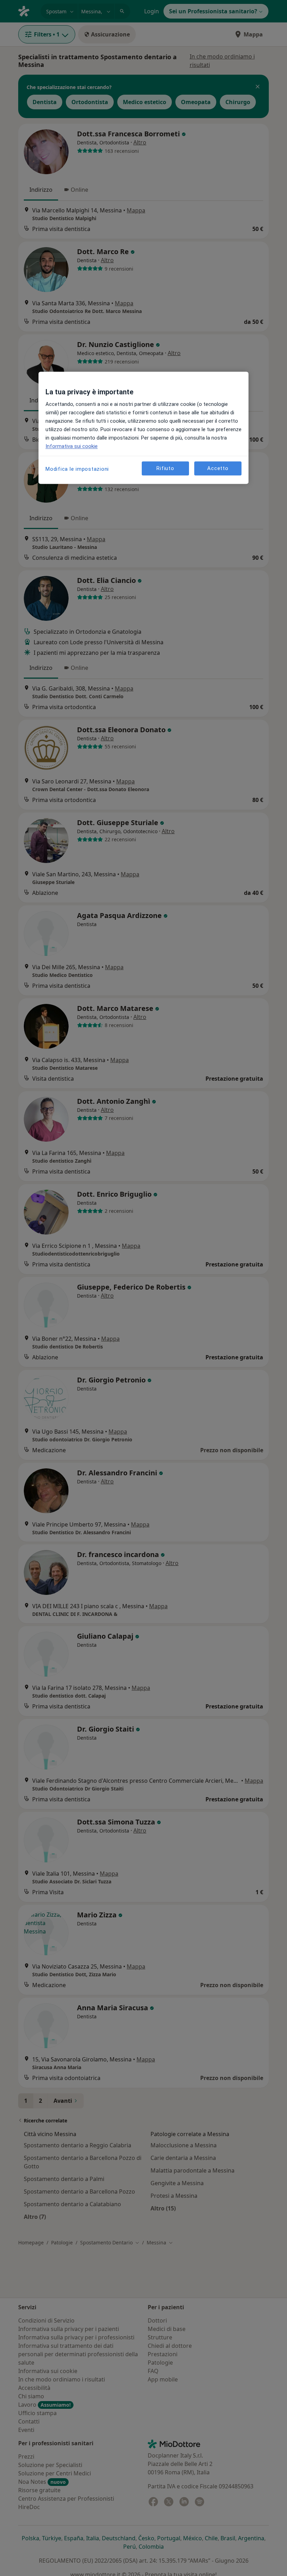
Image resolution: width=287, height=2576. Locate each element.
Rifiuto (165, 468)
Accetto (218, 468)
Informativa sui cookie (72, 447)
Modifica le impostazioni (77, 469)
